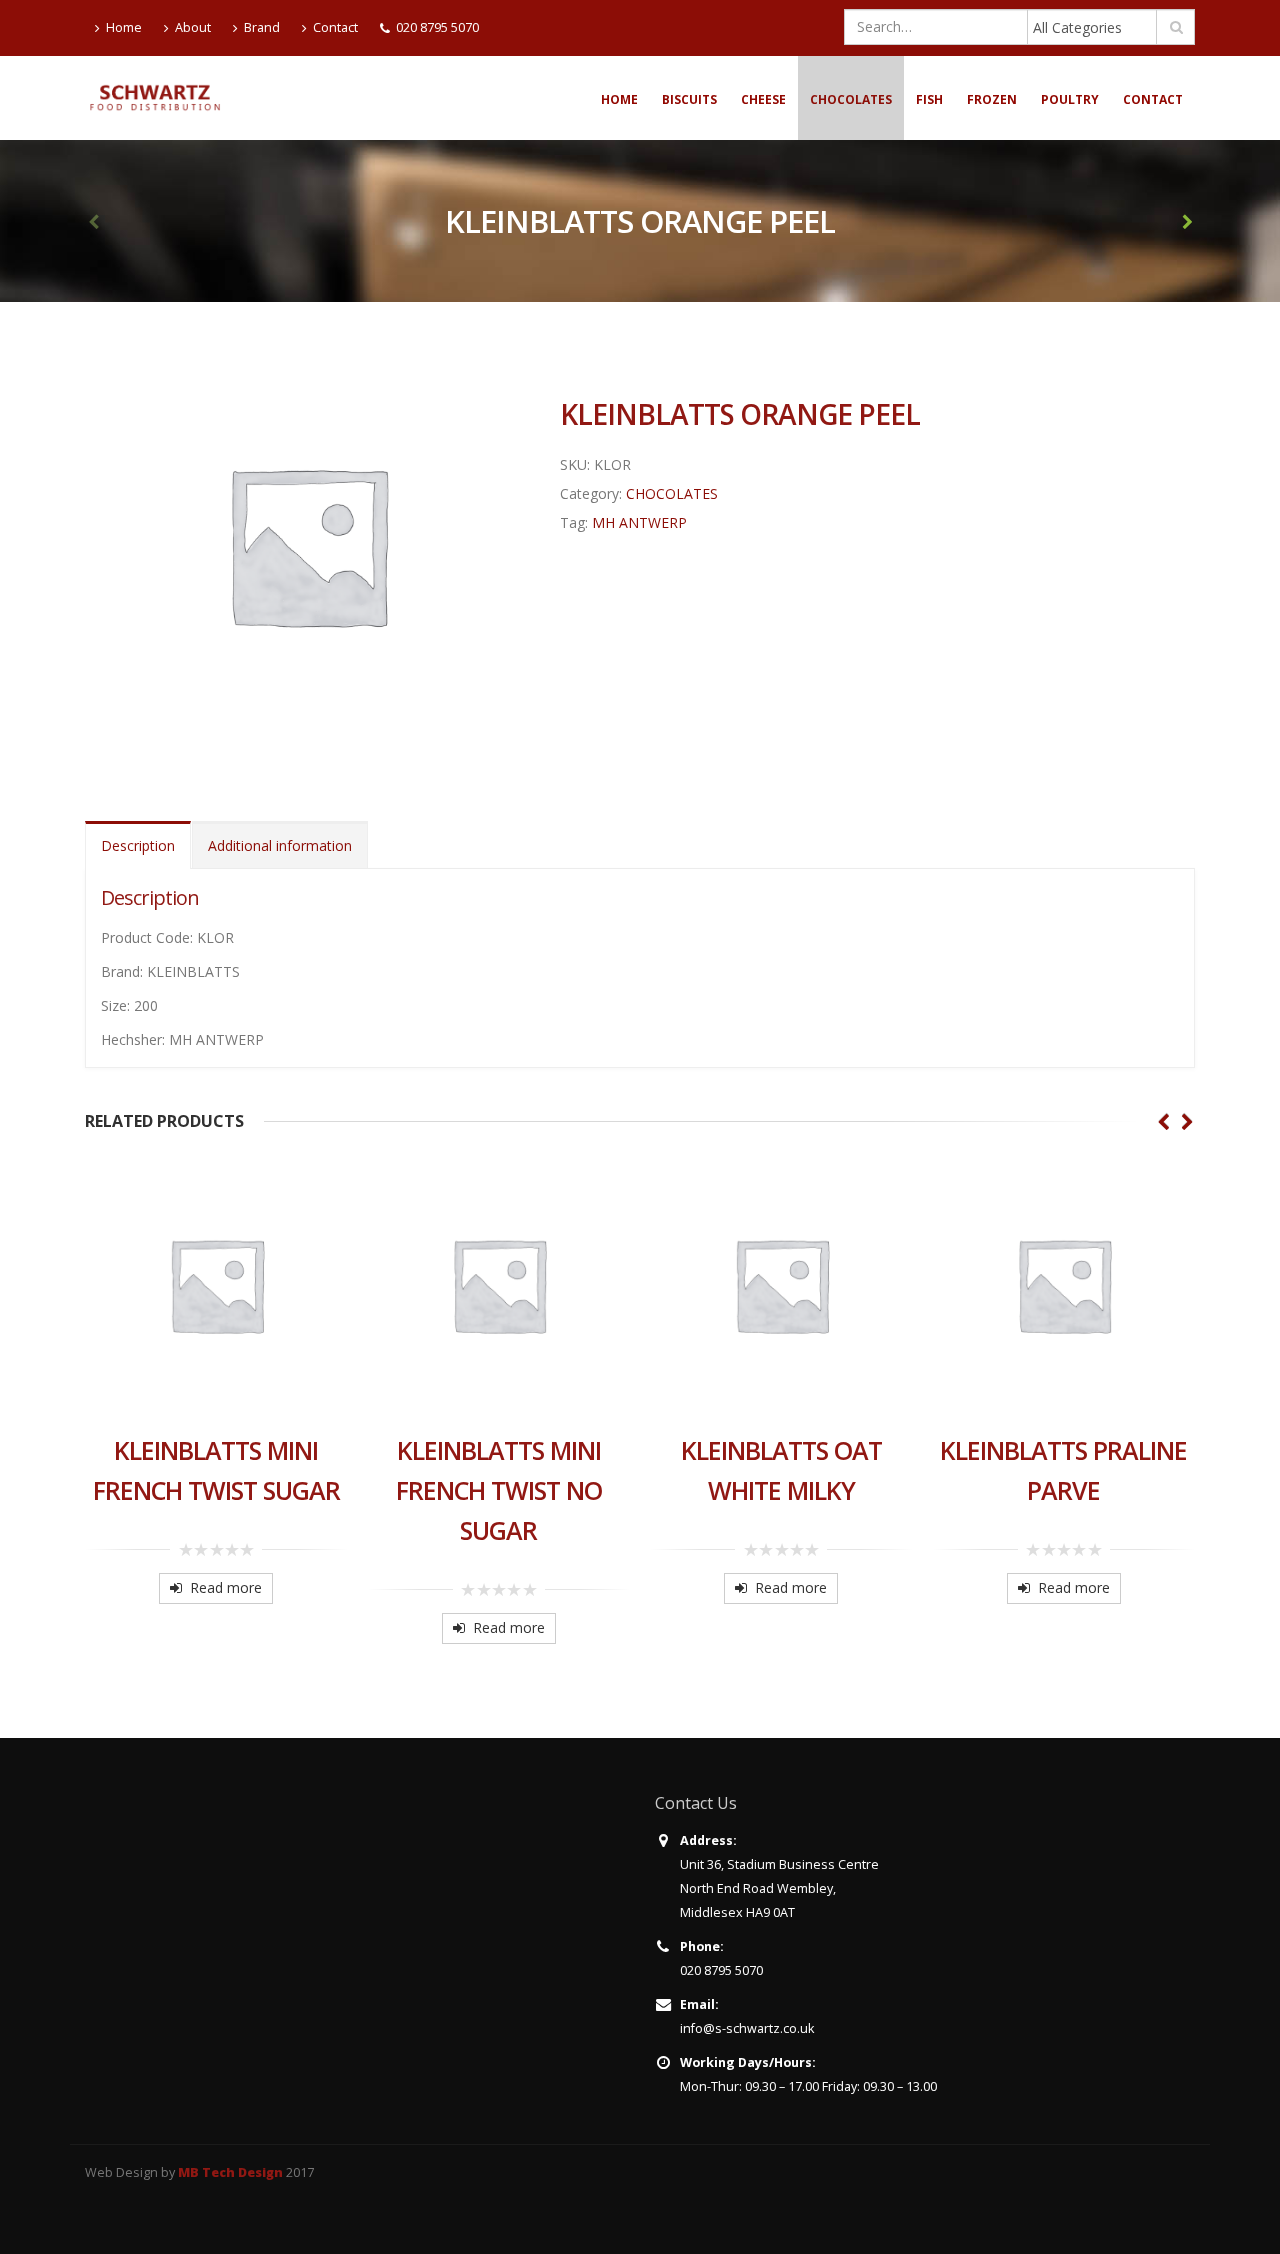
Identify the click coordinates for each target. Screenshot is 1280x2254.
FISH (929, 99)
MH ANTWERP (639, 522)
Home (124, 27)
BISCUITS (689, 99)
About (193, 27)
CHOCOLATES (851, 99)
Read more (226, 1587)
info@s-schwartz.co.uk (747, 2028)
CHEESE (763, 99)
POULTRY (1070, 99)
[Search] (1176, 27)
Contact (335, 27)
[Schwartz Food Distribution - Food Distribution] (155, 98)
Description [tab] (138, 845)
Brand (262, 27)
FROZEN (992, 99)
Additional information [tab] (280, 845)
